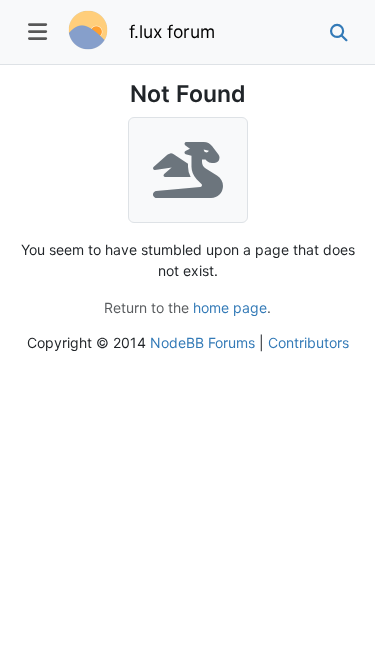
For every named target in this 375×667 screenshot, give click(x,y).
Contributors (308, 342)
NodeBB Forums (202, 342)
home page (230, 307)
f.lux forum (172, 31)
